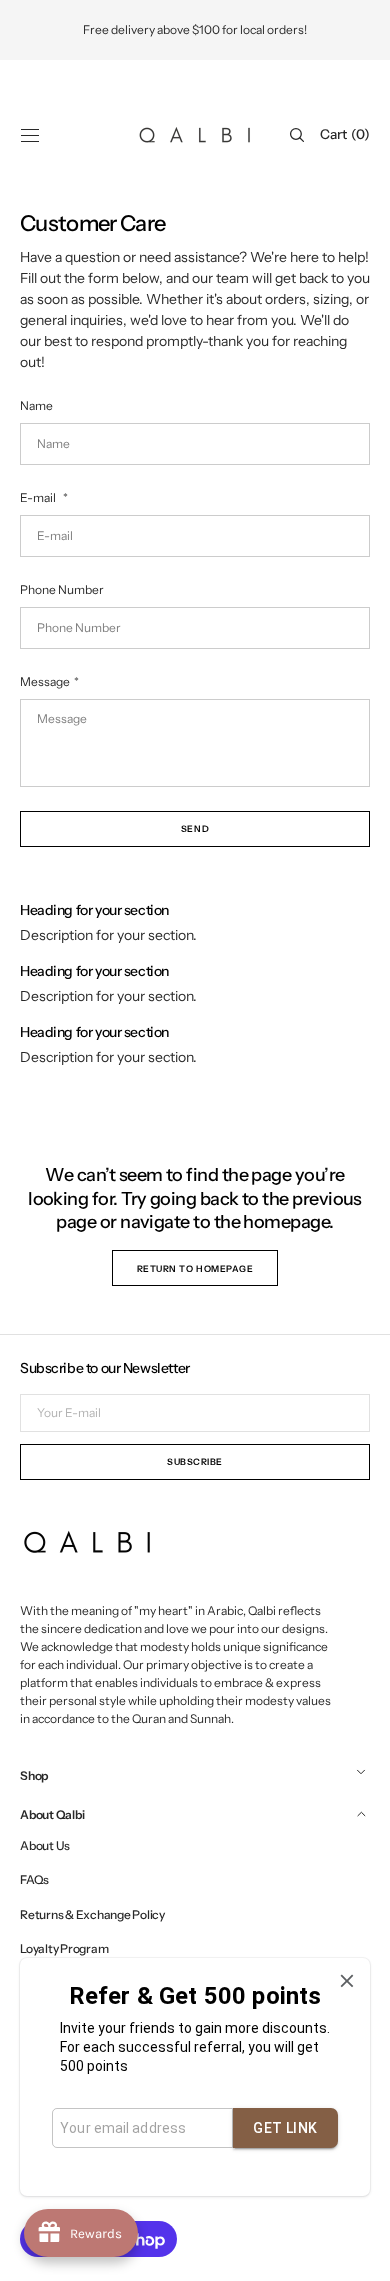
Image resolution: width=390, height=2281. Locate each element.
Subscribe (195, 1461)
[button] (30, 135)
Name (36, 405)
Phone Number (62, 589)
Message (44, 681)
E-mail (39, 497)
